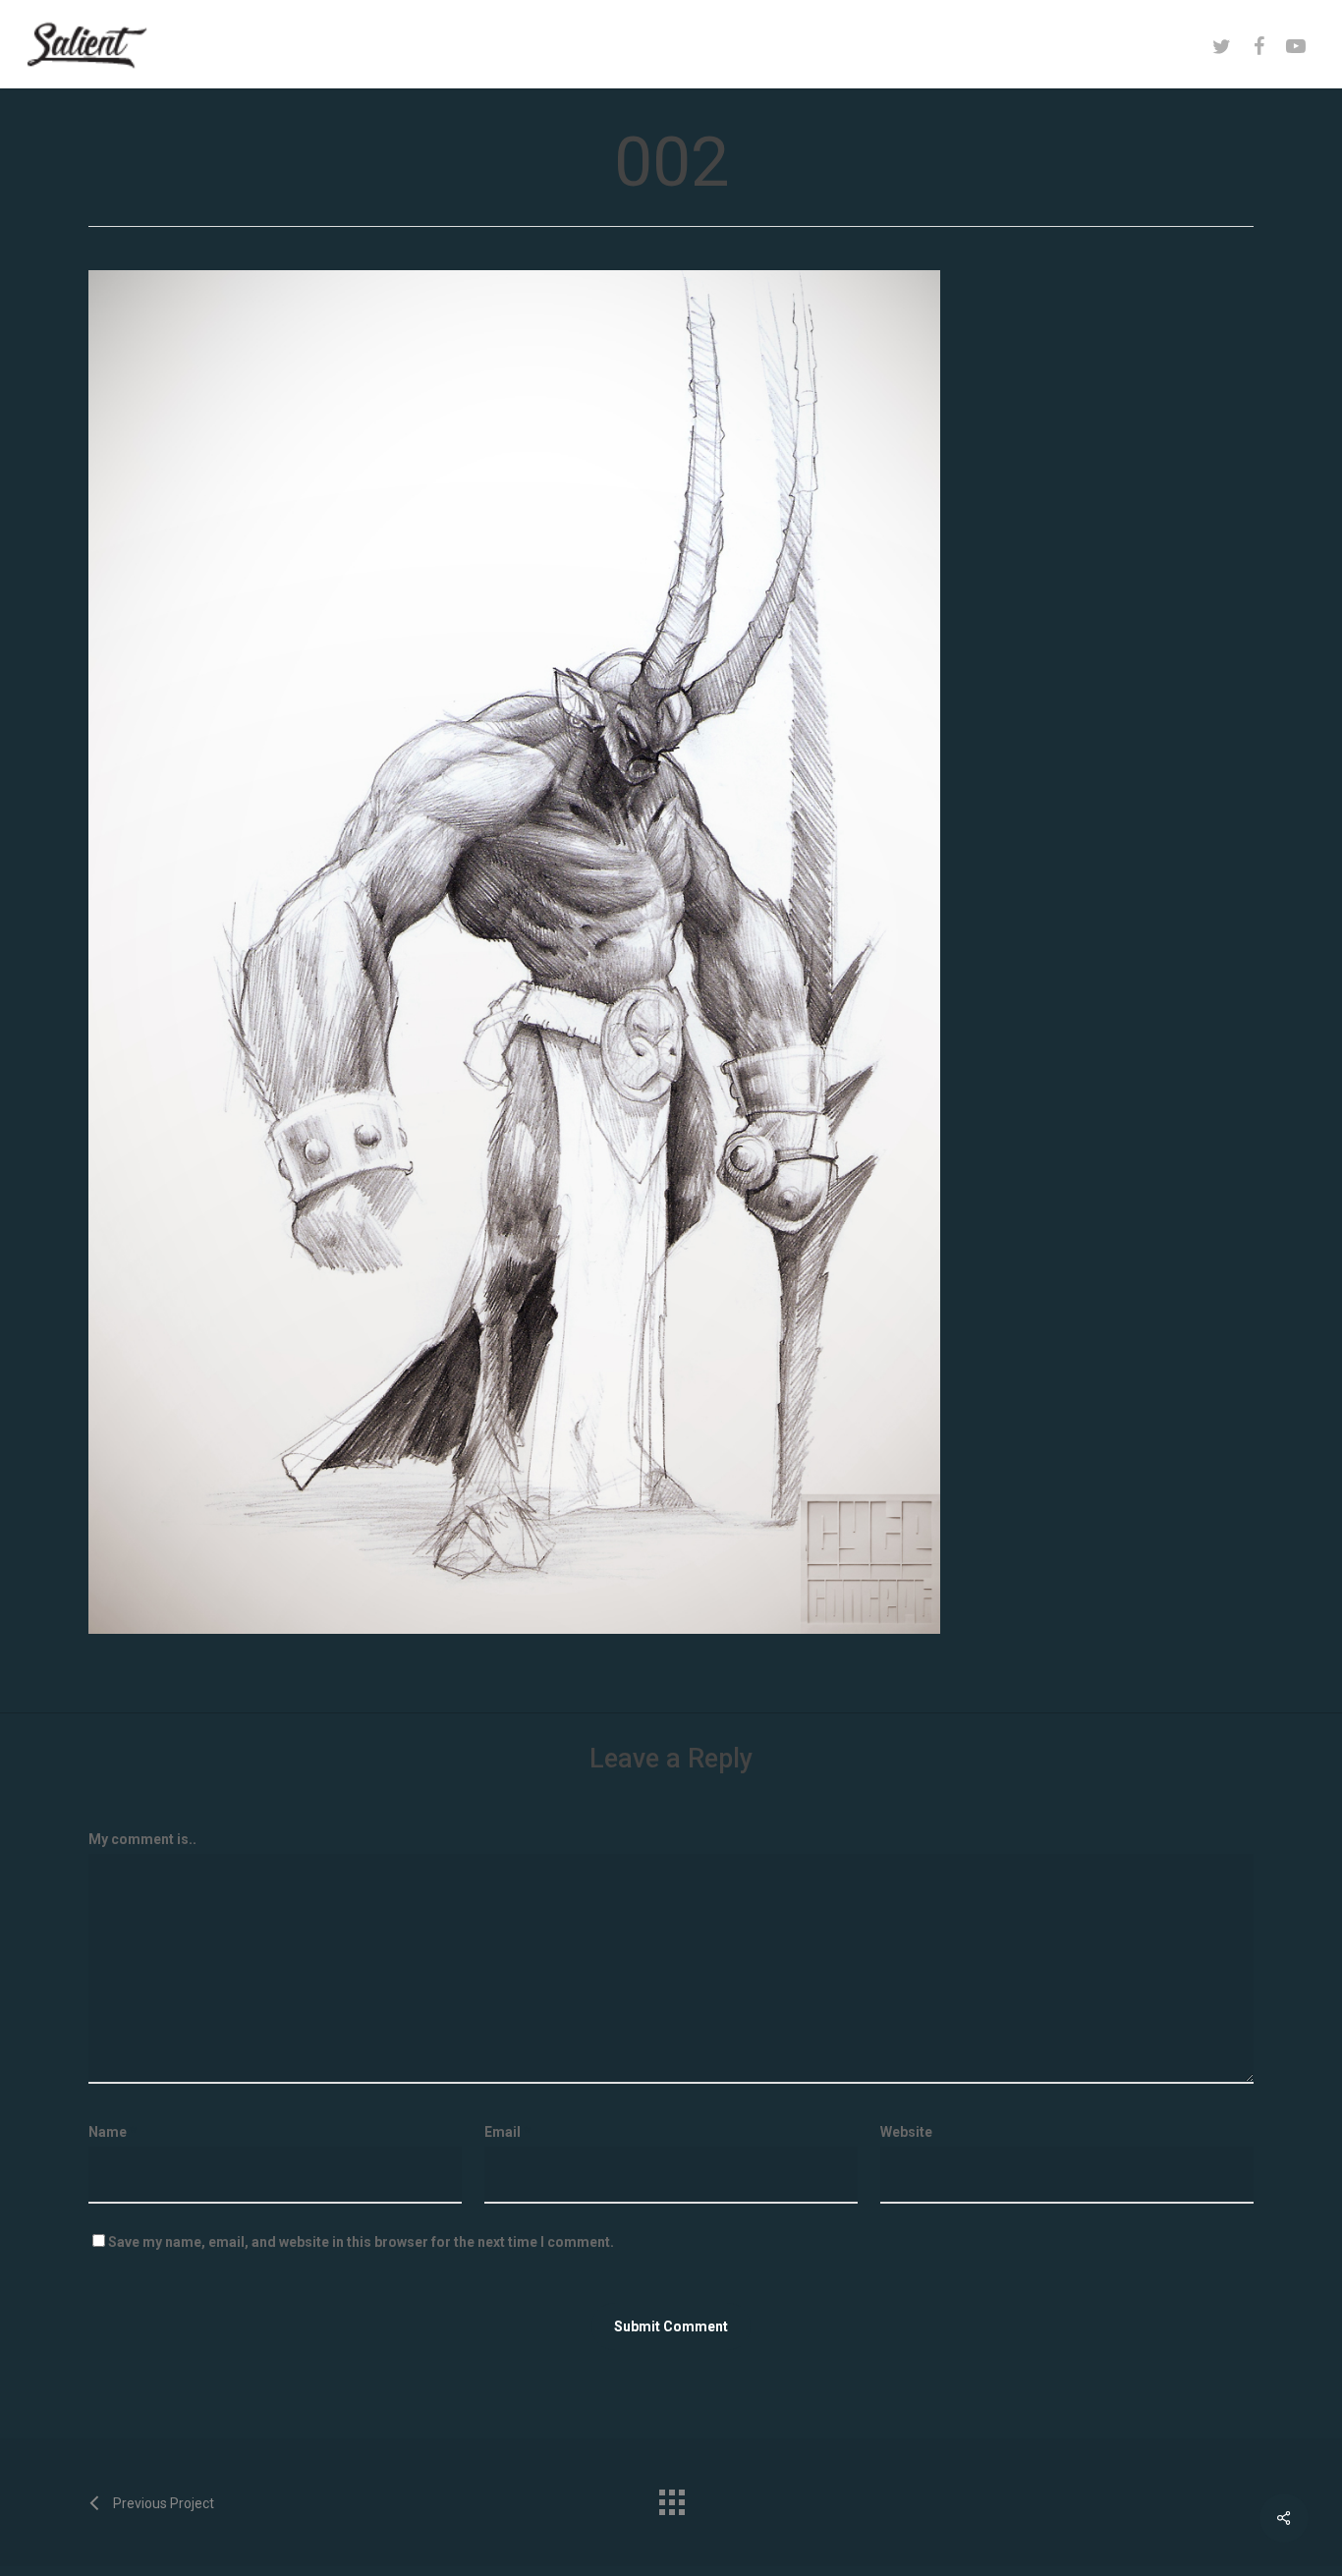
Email (507, 2132)
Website (906, 2132)
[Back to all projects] (671, 2497)
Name (112, 2132)
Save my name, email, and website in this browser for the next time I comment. (361, 2242)
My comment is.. (142, 1839)
